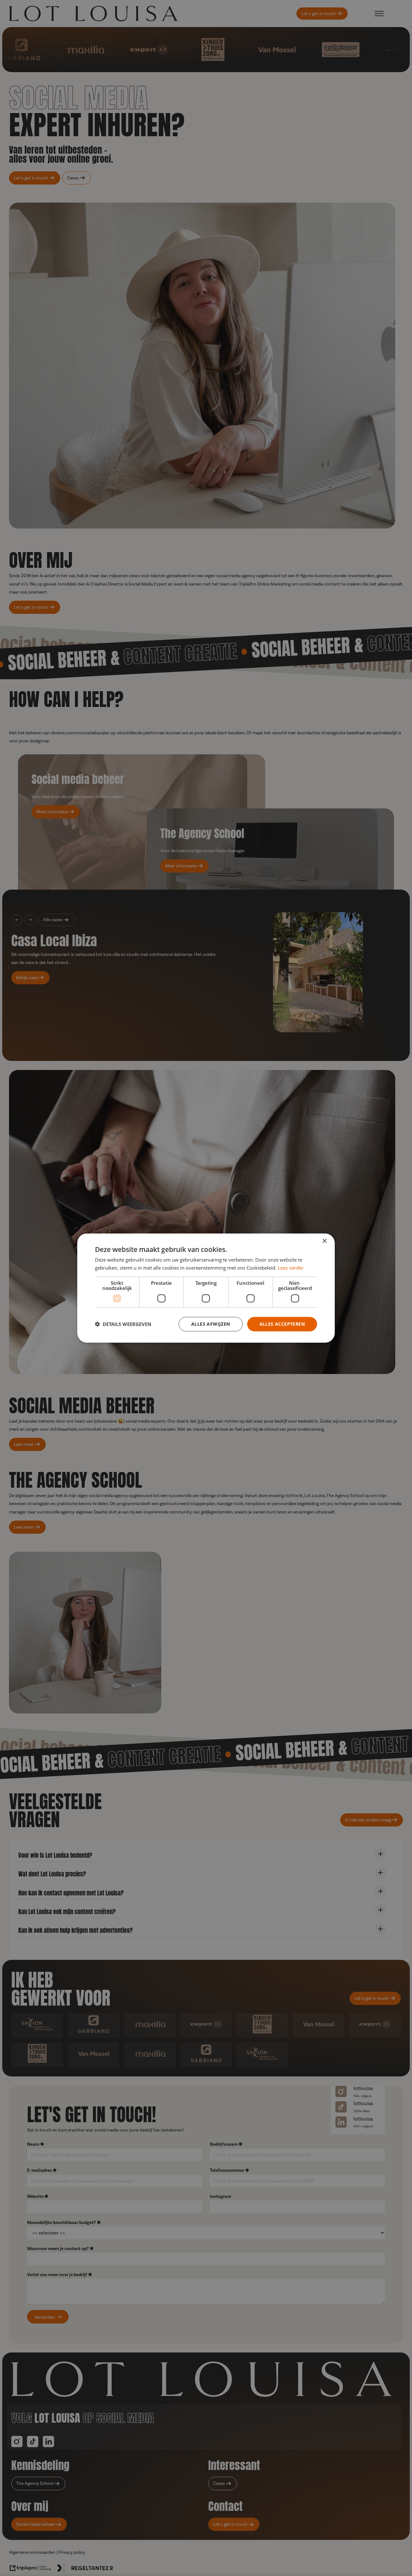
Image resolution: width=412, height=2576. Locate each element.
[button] (123, 1324)
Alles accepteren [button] (282, 1324)
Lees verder (291, 1268)
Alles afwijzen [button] (211, 1324)
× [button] (324, 1241)
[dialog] (206, 1288)
